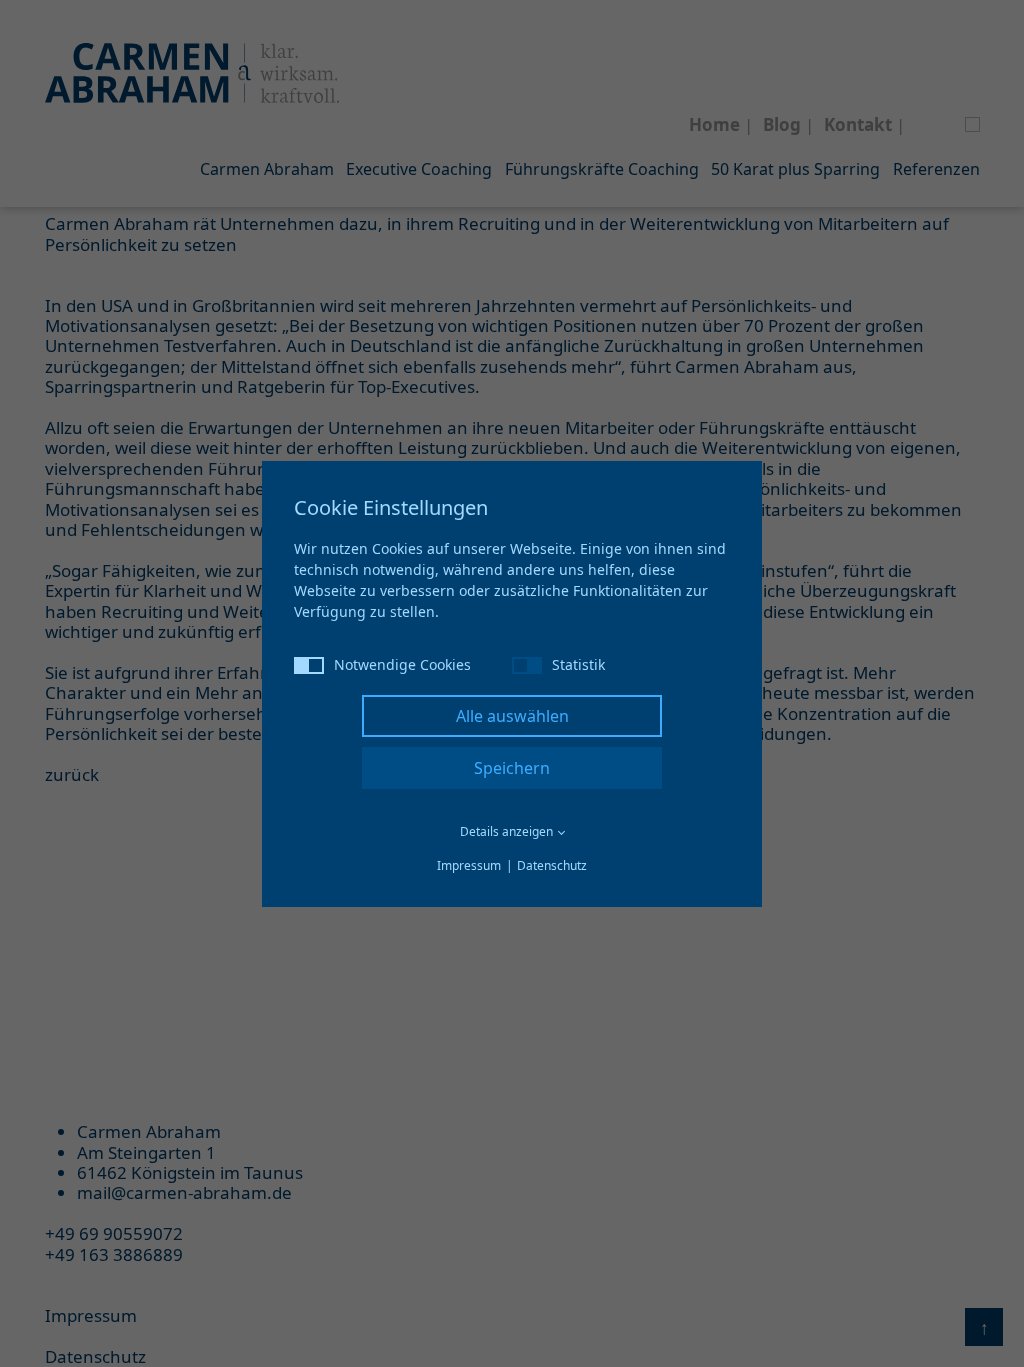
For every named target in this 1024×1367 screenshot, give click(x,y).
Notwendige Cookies (402, 664)
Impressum (469, 865)
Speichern (512, 768)
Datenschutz (552, 865)
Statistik (578, 664)
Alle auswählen (512, 716)
